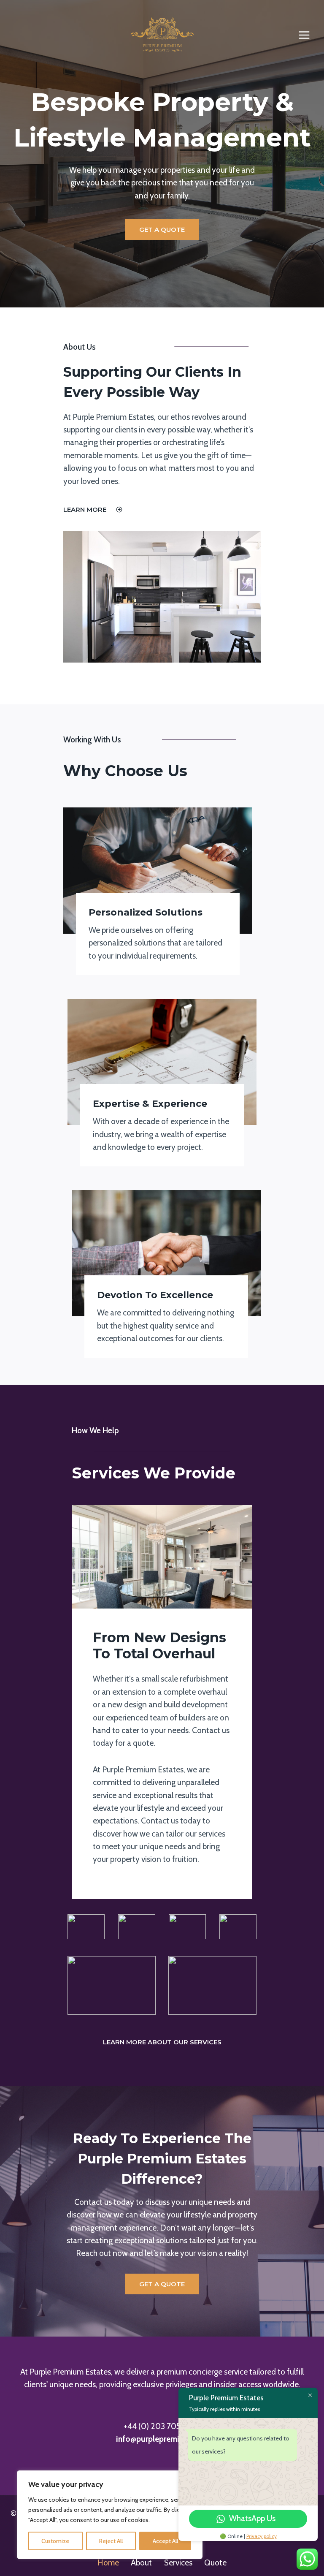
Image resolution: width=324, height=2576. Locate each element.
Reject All (111, 2541)
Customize (55, 2541)
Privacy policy (262, 2536)
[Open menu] (304, 35)
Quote (215, 2563)
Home (108, 2563)
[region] (110, 2515)
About (141, 2563)
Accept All (165, 2541)
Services (178, 2563)
